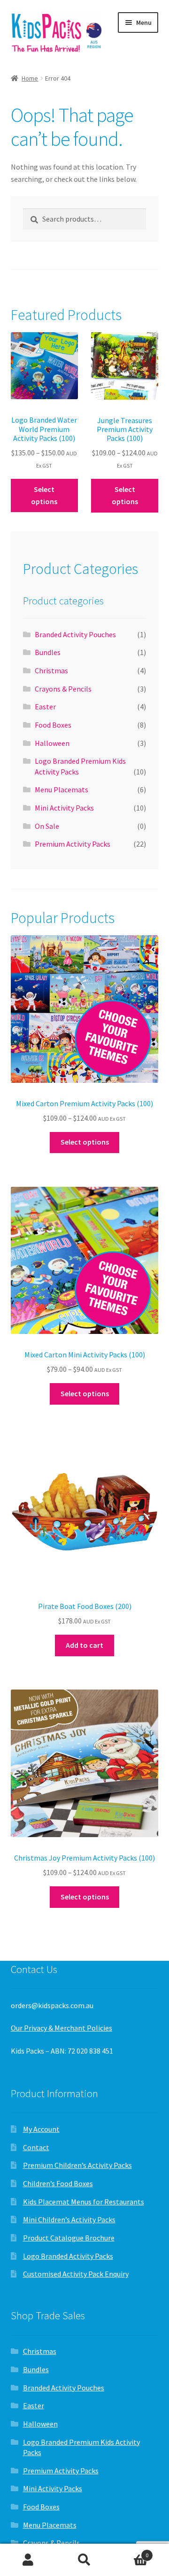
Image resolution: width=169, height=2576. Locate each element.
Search (84, 2560)
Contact (36, 2147)
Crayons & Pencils (63, 689)
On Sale (47, 826)
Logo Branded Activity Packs (68, 2256)
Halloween (52, 743)
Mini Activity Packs (64, 808)
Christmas (51, 670)
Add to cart (84, 1645)
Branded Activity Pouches (75, 634)
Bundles (48, 652)
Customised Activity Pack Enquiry (76, 2274)
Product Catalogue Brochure (69, 2238)
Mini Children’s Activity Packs (69, 2219)
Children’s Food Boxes (58, 2183)
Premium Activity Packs (73, 844)
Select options (44, 495)
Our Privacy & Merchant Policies (61, 2028)
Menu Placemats (61, 789)
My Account (41, 2129)
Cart (131, 2552)
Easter (45, 707)
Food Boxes (53, 725)
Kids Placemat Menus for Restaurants (84, 2202)
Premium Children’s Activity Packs (77, 2165)
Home (30, 78)
